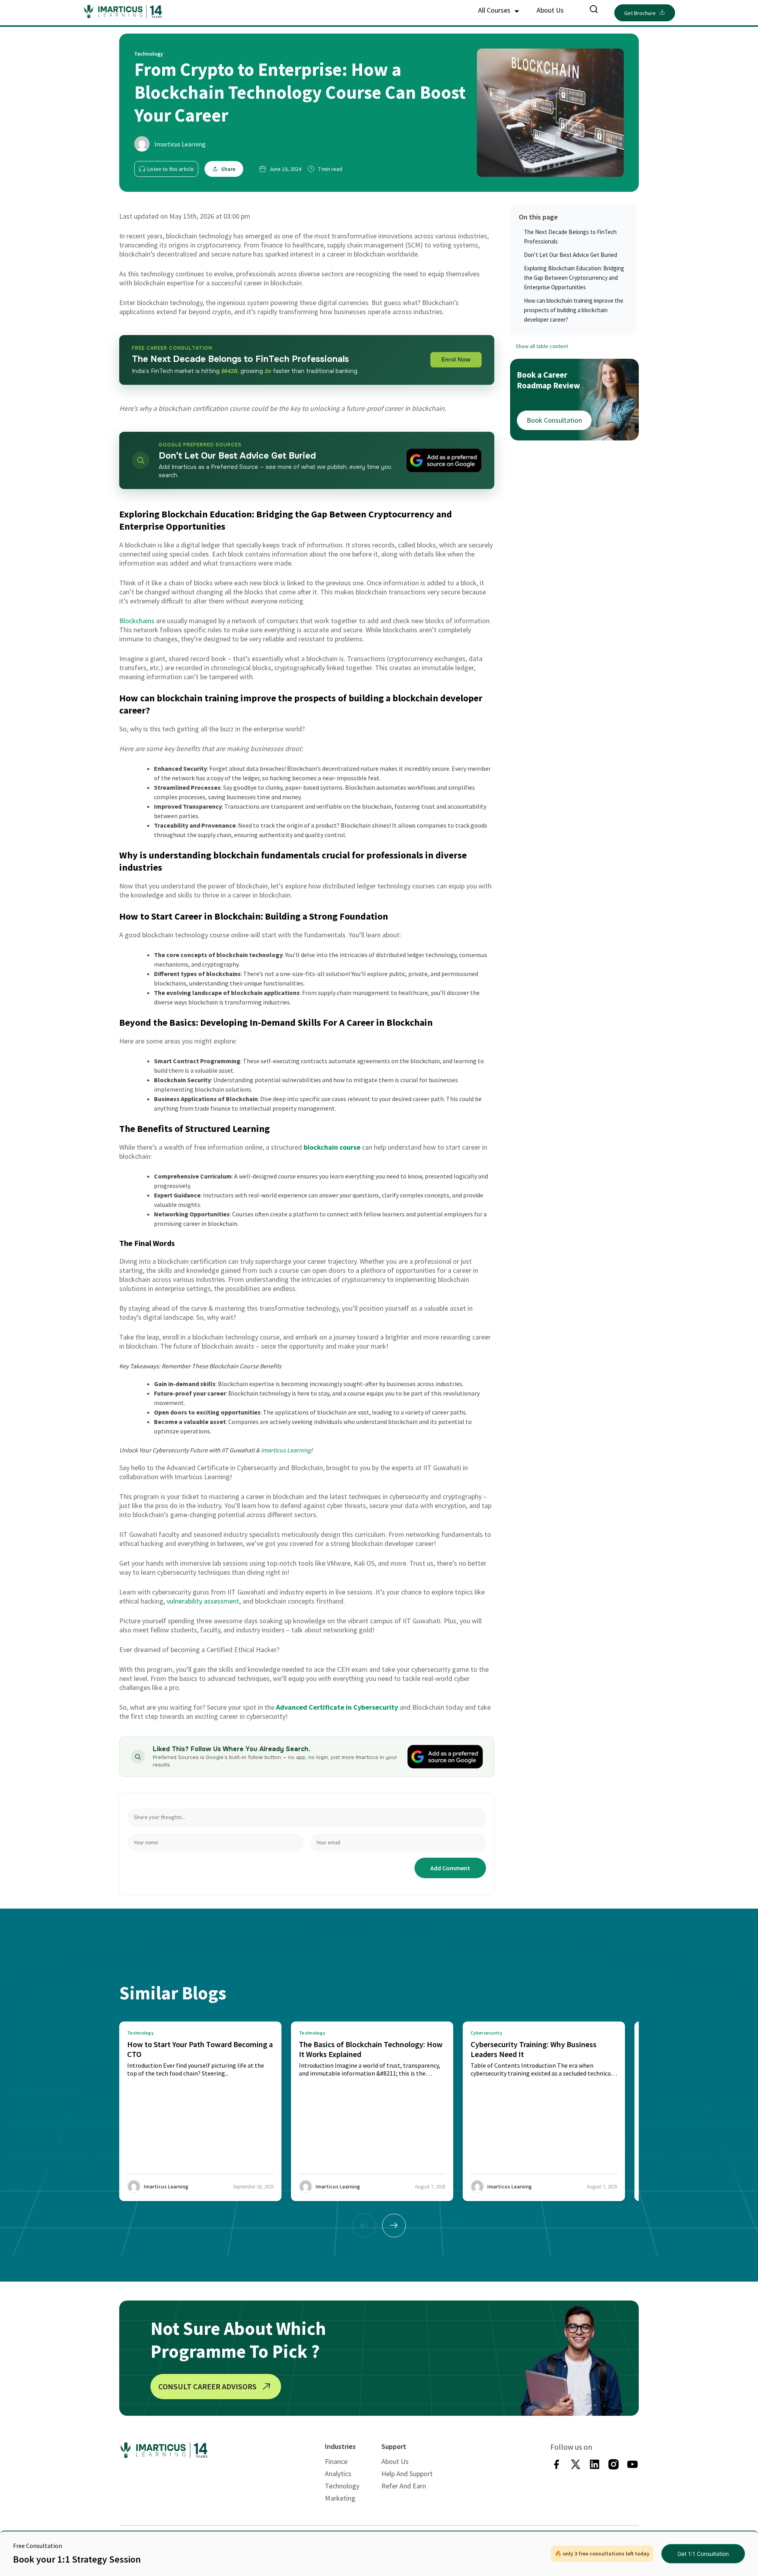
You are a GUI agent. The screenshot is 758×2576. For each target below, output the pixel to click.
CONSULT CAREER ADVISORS (207, 2386)
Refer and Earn (404, 2486)
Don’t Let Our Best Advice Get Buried (570, 255)
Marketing (340, 2498)
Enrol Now (456, 360)
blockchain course (332, 1147)
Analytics (338, 2474)
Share (228, 169)
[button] (394, 2226)
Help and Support (407, 2474)
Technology (342, 2486)
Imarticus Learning (180, 144)
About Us (550, 10)
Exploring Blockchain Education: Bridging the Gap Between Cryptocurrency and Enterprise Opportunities (574, 278)
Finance (336, 2461)
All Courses (495, 10)
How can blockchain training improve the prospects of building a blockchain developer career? (574, 310)
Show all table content (542, 346)
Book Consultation (554, 420)
